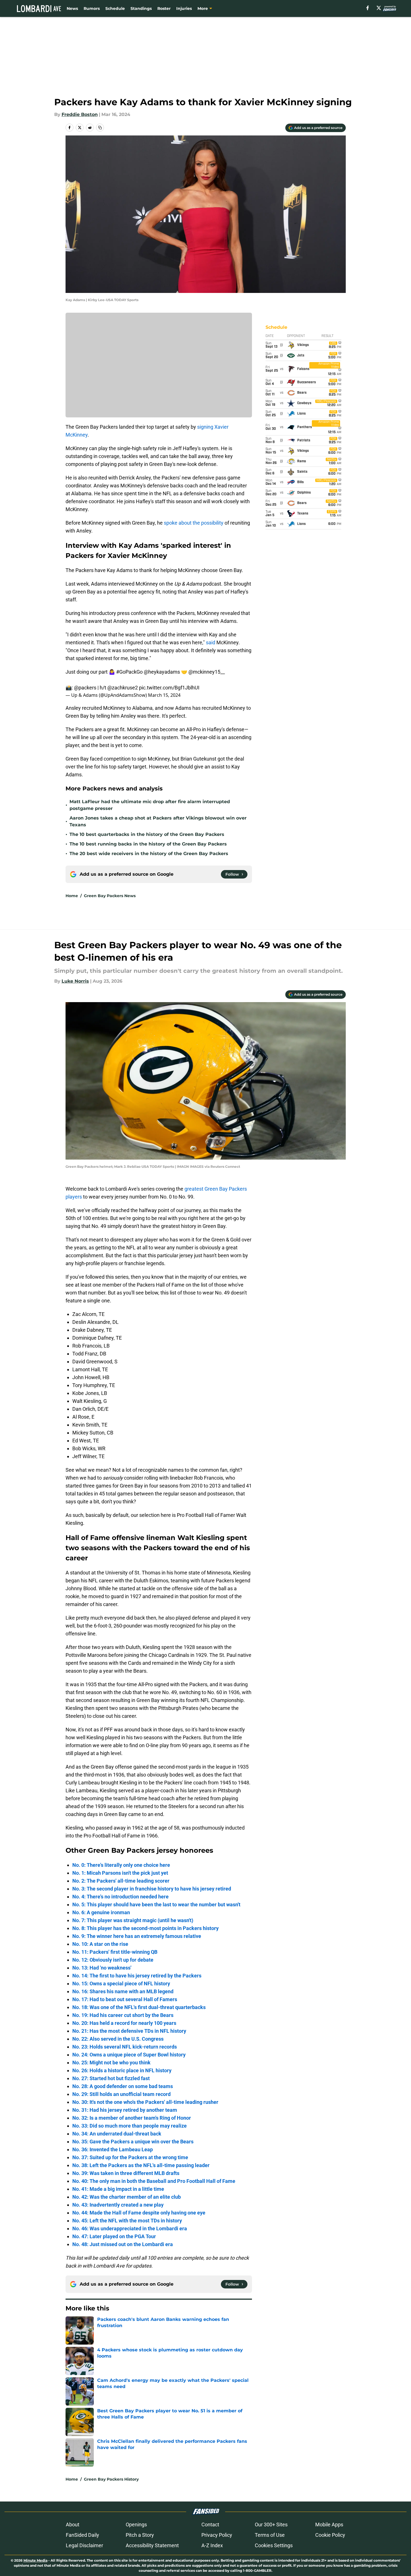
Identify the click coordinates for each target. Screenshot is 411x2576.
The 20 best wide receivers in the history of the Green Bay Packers (149, 854)
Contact (210, 2524)
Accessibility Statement (152, 2545)
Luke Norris (75, 981)
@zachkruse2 (123, 688)
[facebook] (368, 8)
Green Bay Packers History (111, 2479)
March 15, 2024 (164, 695)
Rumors (92, 8)
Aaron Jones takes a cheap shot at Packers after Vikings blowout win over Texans (158, 821)
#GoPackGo (129, 672)
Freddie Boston (80, 114)
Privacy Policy (217, 2535)
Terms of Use (270, 2535)
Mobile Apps (329, 2524)
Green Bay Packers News (110, 896)
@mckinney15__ (207, 672)
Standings (141, 8)
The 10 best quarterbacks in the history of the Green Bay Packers (147, 834)
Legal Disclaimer (84, 2545)
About (73, 2524)
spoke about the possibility (194, 523)
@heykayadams (162, 672)
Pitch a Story (140, 2535)
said (211, 642)
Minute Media (35, 2560)
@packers (85, 688)
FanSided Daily (82, 2535)
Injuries (184, 8)
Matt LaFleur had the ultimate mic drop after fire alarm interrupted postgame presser (150, 805)
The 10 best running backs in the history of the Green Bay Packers (148, 844)
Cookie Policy (330, 2535)
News (72, 8)
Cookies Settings (274, 2545)
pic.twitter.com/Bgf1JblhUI (169, 688)
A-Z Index (212, 2545)
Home (72, 896)
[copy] (100, 128)
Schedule (115, 8)
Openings (136, 2524)
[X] (379, 8)
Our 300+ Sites (271, 2524)
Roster (164, 8)
